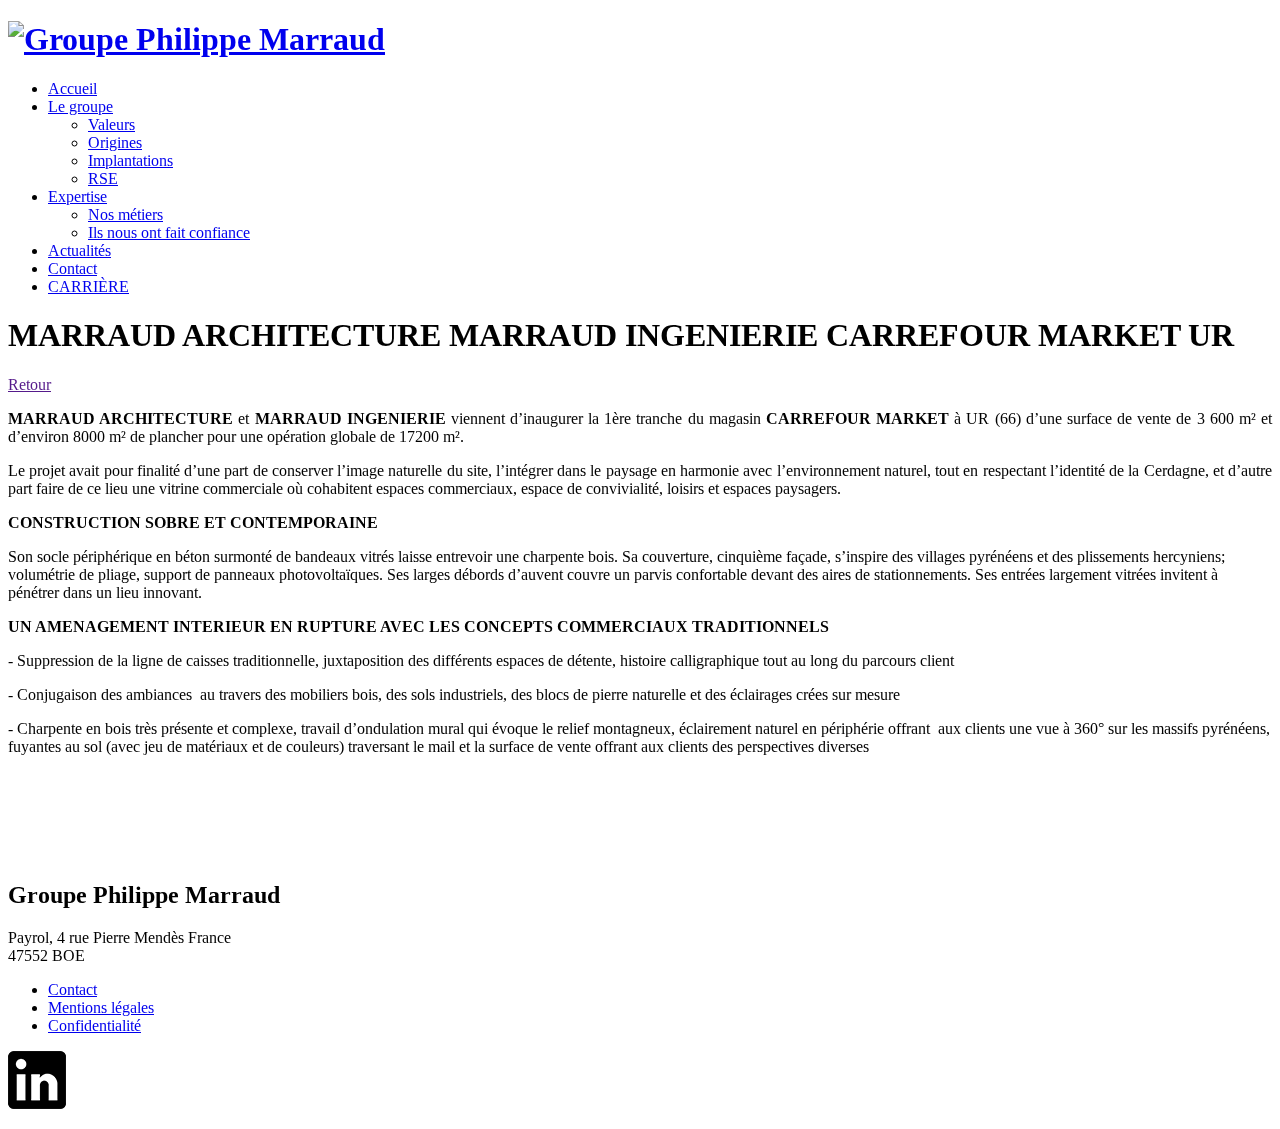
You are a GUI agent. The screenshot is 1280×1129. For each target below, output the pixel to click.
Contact (72, 989)
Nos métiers (125, 214)
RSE (103, 178)
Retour (29, 384)
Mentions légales (101, 1007)
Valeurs (111, 124)
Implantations (130, 160)
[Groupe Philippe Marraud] (196, 39)
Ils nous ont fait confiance (169, 232)
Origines (115, 142)
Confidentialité (94, 1025)
